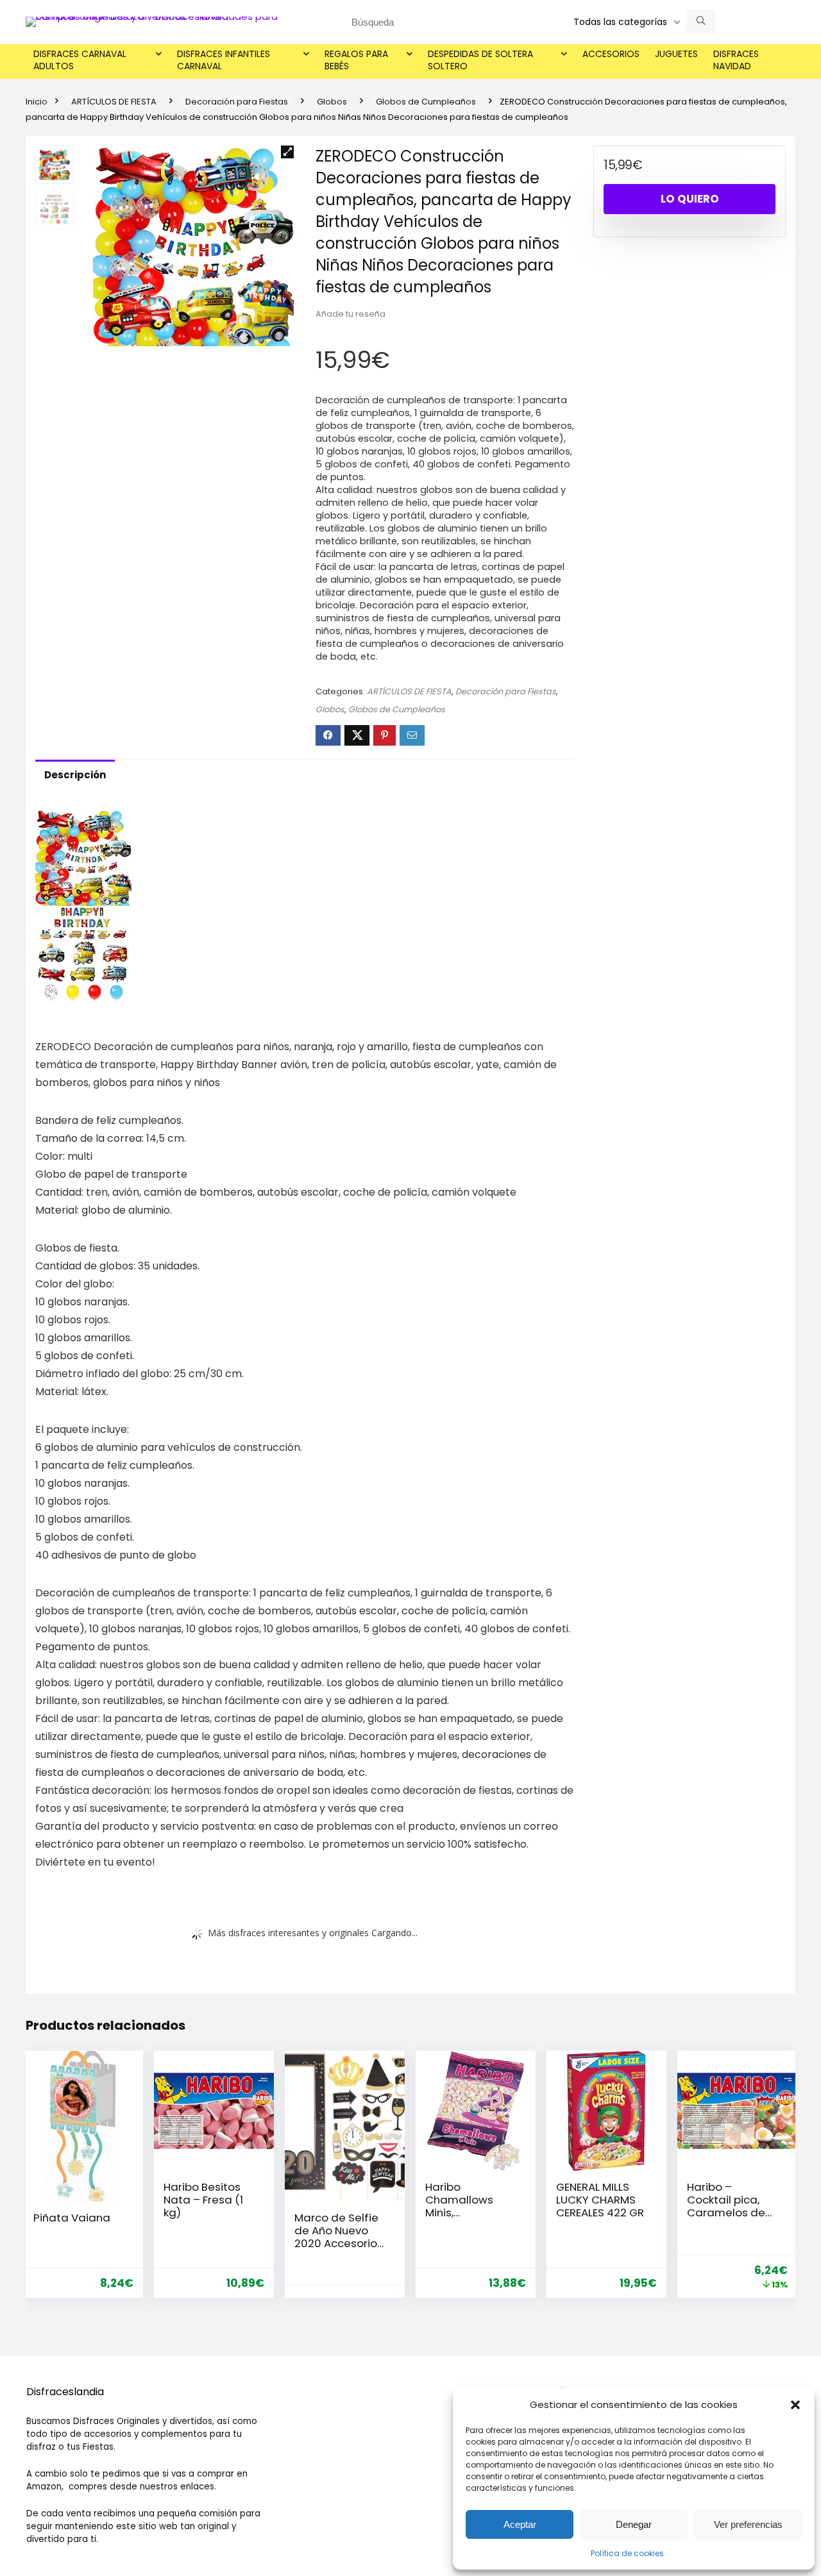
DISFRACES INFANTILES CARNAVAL (224, 60)
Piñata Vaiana (72, 2218)
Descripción (75, 775)
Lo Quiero (690, 199)
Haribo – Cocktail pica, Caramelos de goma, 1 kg (726, 2206)
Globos (332, 102)
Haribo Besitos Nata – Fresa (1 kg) (203, 2200)
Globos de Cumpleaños (426, 102)
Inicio (37, 102)
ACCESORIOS (611, 54)
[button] (795, 2405)
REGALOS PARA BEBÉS (356, 60)
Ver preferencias (748, 2524)
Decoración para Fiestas (237, 102)
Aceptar (520, 2524)
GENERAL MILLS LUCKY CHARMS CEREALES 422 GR (600, 2200)
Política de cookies (627, 2553)
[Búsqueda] (701, 22)
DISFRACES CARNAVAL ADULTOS (80, 60)
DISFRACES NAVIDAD (736, 60)
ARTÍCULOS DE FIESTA (114, 102)
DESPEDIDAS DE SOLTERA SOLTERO (480, 60)
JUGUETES (676, 54)
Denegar (634, 2524)
